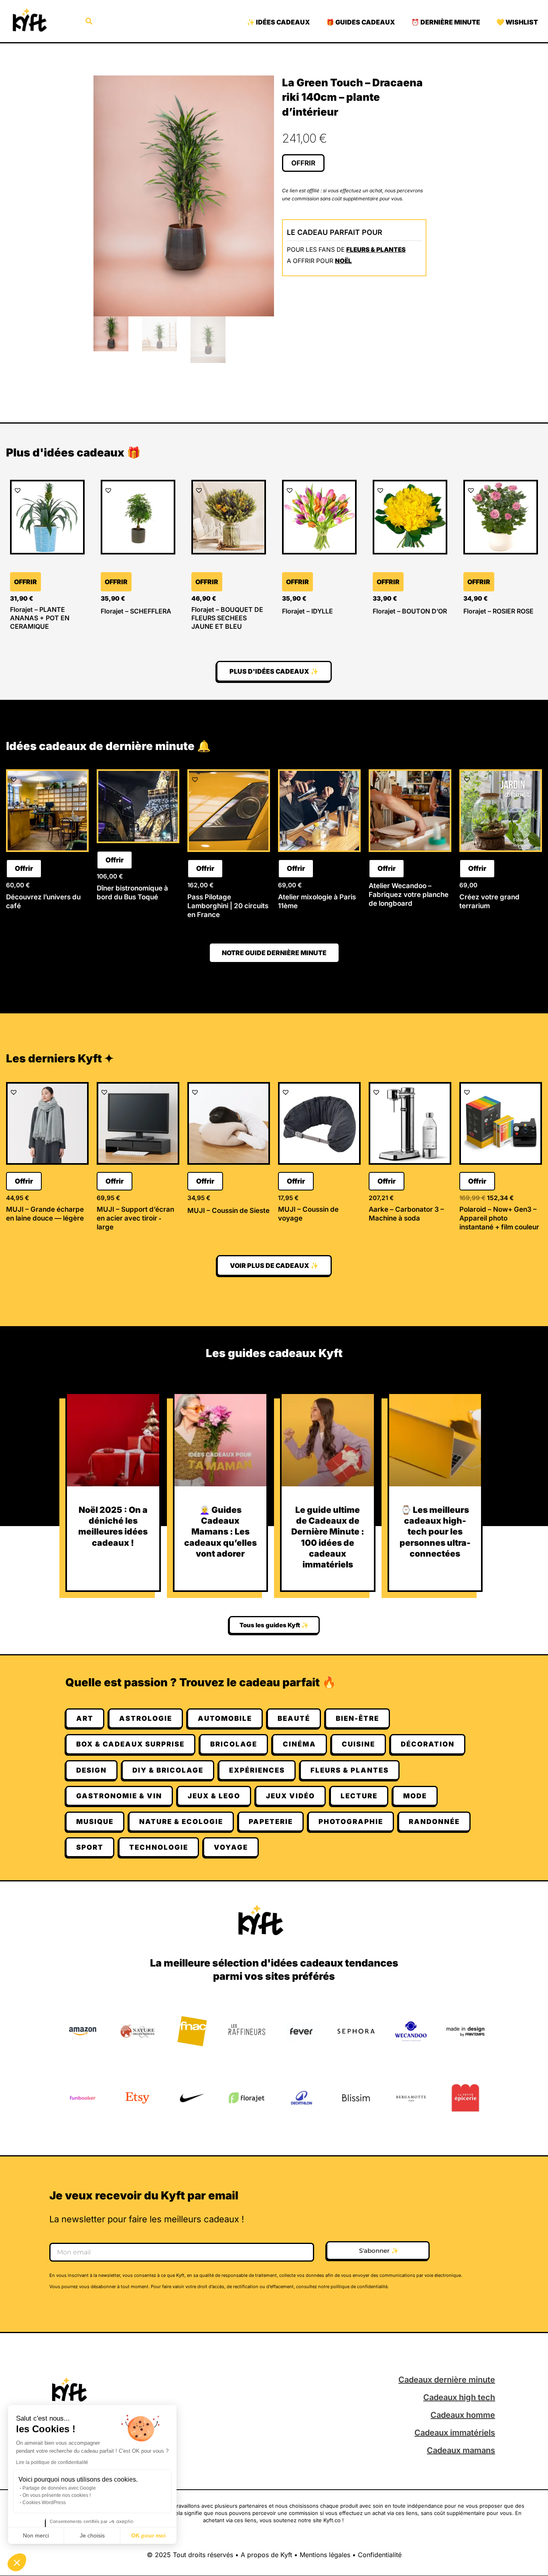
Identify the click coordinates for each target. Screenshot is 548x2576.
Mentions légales (325, 2555)
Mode (415, 1796)
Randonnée (434, 1822)
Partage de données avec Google (59, 2488)
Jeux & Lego (214, 1796)
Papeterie (271, 1822)
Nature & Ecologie (181, 1822)
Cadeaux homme (463, 2415)
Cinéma (299, 1744)
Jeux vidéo (290, 1796)
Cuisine (358, 1744)
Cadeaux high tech (459, 2397)
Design (91, 1770)
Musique (95, 1822)
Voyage (231, 1847)
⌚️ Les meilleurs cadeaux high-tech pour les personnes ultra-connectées (435, 1532)
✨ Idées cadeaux (278, 22)
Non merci (36, 2535)
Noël (343, 261)
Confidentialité (380, 2555)
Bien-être (357, 1718)
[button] (17, 2562)
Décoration (428, 1744)
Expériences (257, 1770)
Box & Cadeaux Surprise (130, 1744)
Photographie (351, 1822)
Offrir (303, 163)
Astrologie (146, 1718)
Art (85, 1718)
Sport (90, 1847)
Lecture (359, 1796)
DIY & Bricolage (168, 1770)
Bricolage (234, 1744)
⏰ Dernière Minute (446, 22)
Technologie (159, 1847)
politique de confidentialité (359, 2287)
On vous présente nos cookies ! (57, 2495)
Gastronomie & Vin (119, 1796)
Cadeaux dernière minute (447, 2380)
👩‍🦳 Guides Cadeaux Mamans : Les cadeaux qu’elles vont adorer (220, 1532)
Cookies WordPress (44, 2503)
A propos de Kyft (266, 2555)
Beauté (294, 1718)
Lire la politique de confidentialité (52, 2462)
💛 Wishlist (517, 22)
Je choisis (92, 2535)
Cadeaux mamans (461, 2450)
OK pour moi (148, 2535)
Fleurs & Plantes (376, 250)
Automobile (225, 1718)
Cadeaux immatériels (455, 2433)
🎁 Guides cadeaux (361, 22)
